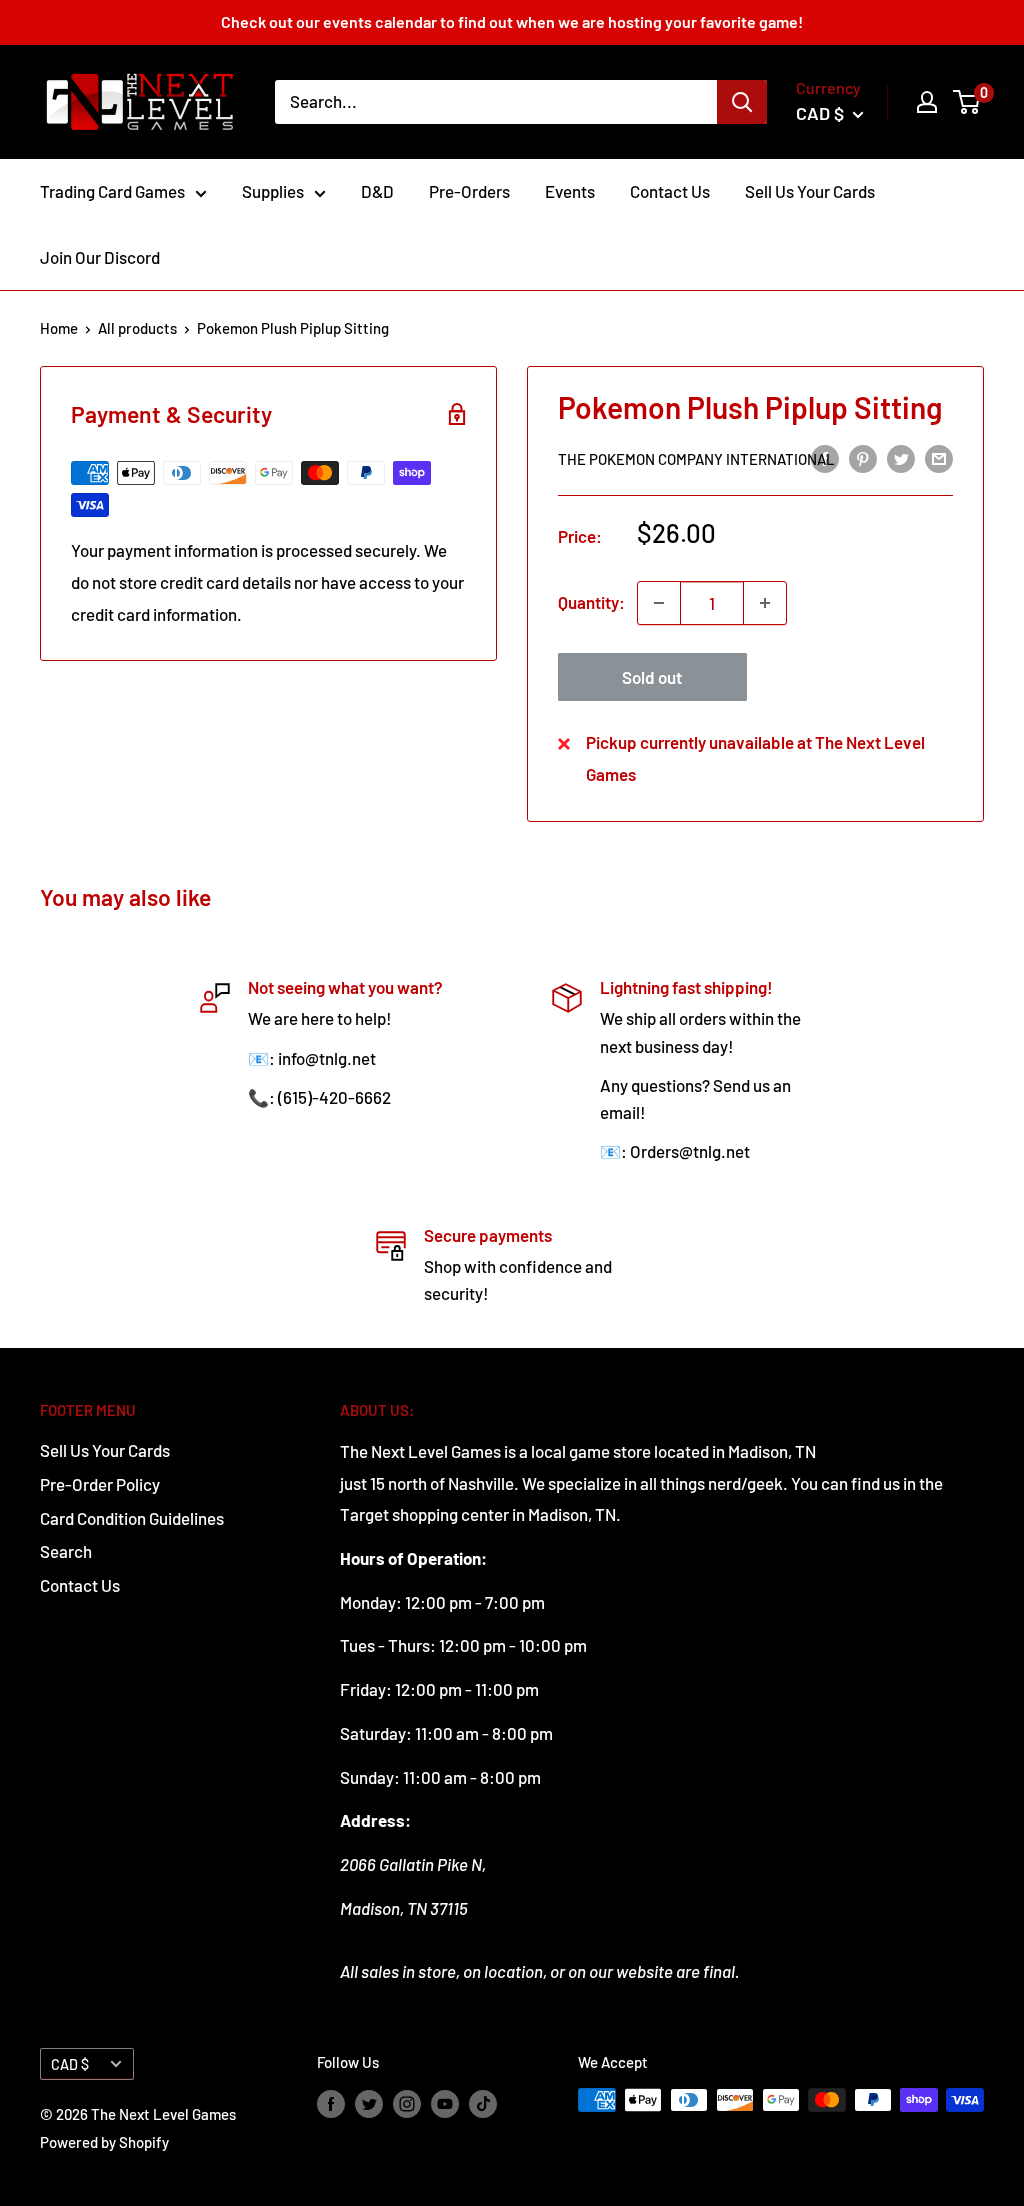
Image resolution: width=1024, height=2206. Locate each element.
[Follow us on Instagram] (407, 2103)
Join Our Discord (100, 257)
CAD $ (70, 2064)
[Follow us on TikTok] (483, 2103)
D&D (377, 191)
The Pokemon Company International (696, 459)
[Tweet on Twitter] (901, 458)
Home (59, 328)
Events (570, 191)
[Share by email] (939, 458)
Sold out (652, 677)
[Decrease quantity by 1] (659, 603)
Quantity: (591, 602)
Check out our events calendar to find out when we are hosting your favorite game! (512, 21)
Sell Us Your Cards (810, 191)
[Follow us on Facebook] (331, 2103)
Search (66, 1551)
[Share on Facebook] (825, 458)
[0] (967, 102)
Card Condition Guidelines (132, 1518)
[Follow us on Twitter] (369, 2103)
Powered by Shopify (104, 2142)
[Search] (742, 102)
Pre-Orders (469, 191)
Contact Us (670, 191)
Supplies (273, 191)
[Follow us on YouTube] (445, 2103)
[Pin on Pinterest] (863, 458)
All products (137, 328)
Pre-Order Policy (100, 1484)
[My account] (927, 102)
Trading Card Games (112, 191)
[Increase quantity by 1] (765, 603)
